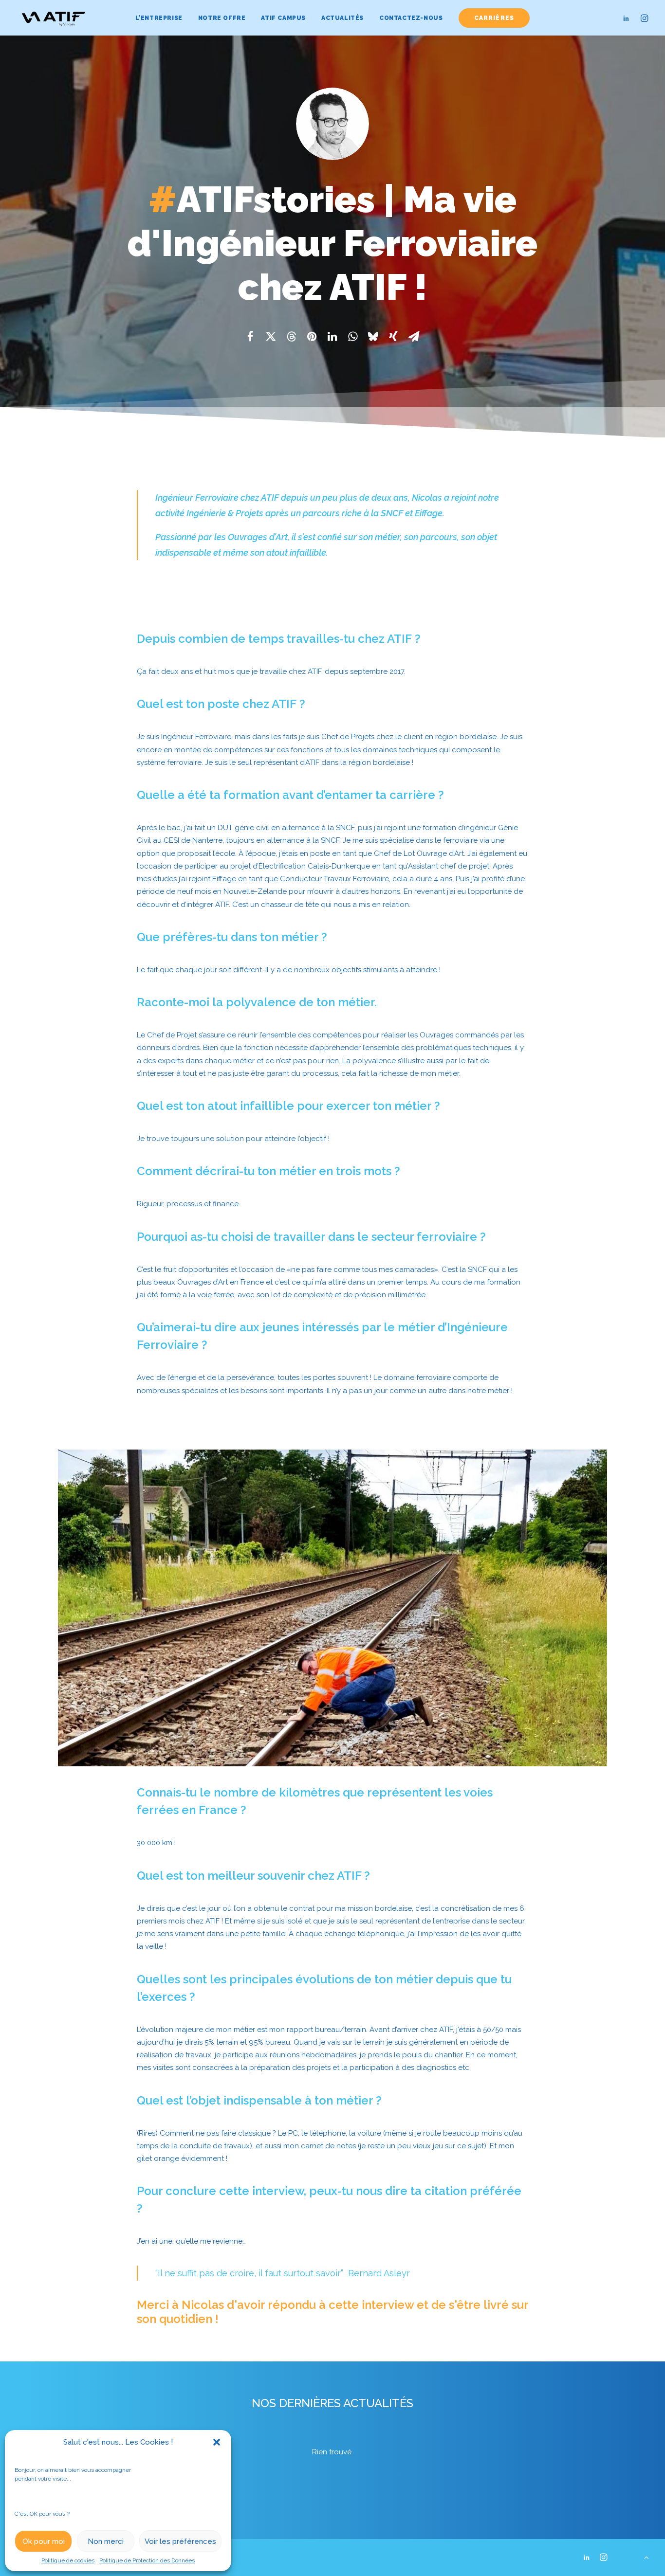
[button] (217, 2442)
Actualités (342, 18)
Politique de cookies (68, 2560)
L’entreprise (159, 18)
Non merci (106, 2541)
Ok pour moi (44, 2541)
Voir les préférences (180, 2541)
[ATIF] (53, 18)
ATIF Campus (283, 18)
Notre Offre (222, 18)
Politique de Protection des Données (147, 2560)
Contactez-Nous (411, 18)
